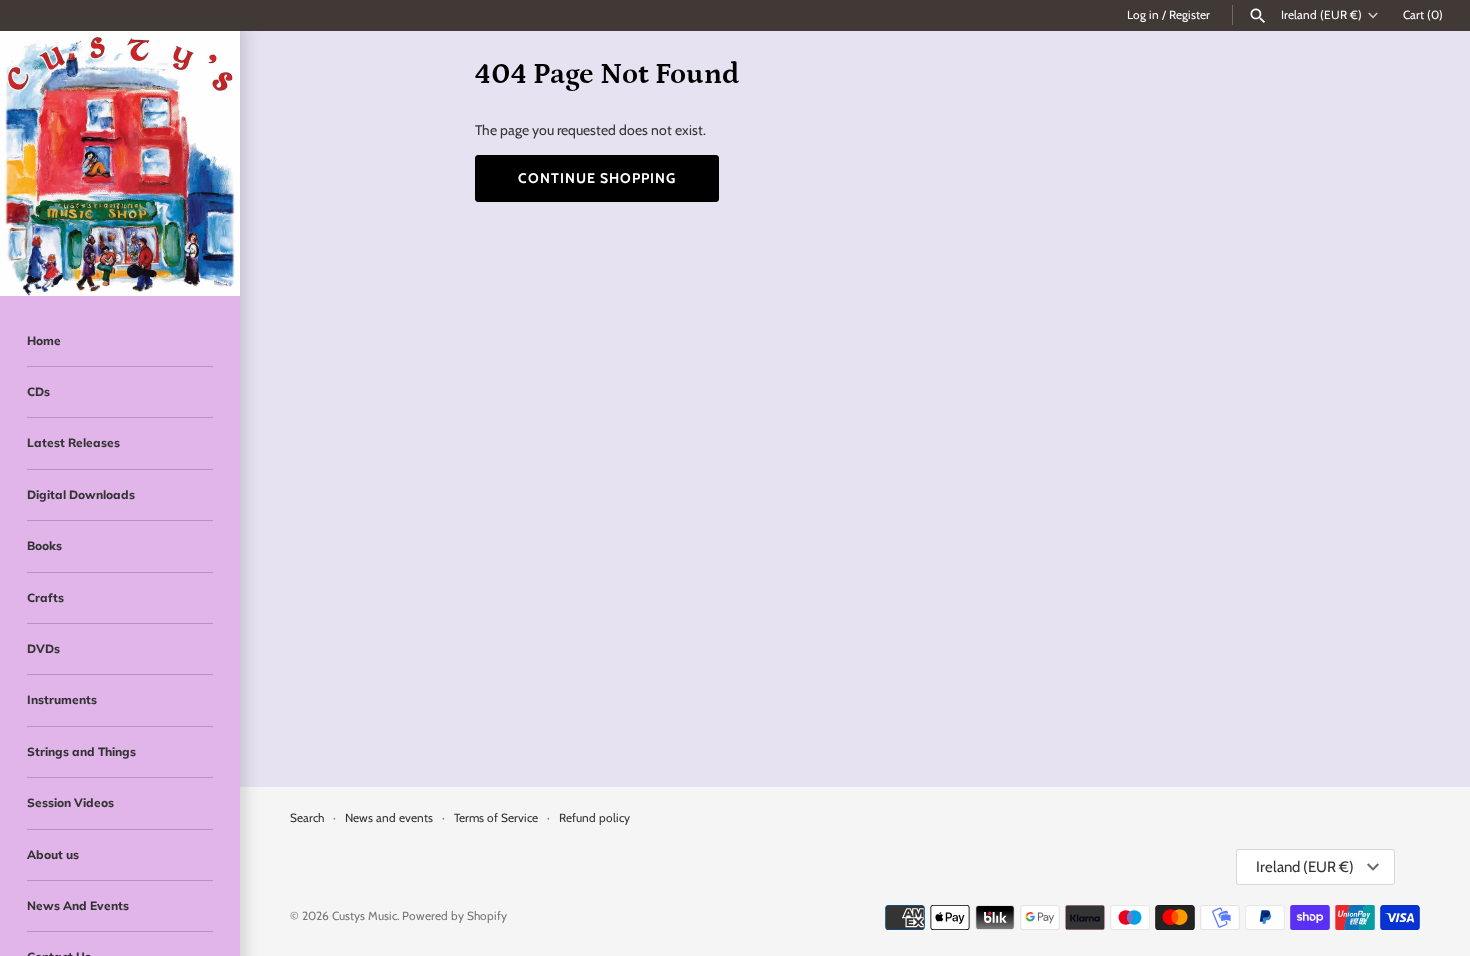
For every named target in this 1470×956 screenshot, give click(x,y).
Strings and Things (81, 751)
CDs (38, 391)
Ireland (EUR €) (1321, 15)
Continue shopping (597, 178)
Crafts (45, 597)
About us (53, 854)
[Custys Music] (120, 163)
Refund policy (594, 818)
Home (44, 340)
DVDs (43, 648)
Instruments (62, 699)
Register (1189, 15)
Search (307, 818)
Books (44, 545)
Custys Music (364, 916)
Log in (1143, 15)
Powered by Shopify (454, 916)
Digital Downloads (81, 494)
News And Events (78, 905)
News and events (389, 818)
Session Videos (70, 802)
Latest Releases (73, 442)
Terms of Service (496, 818)
